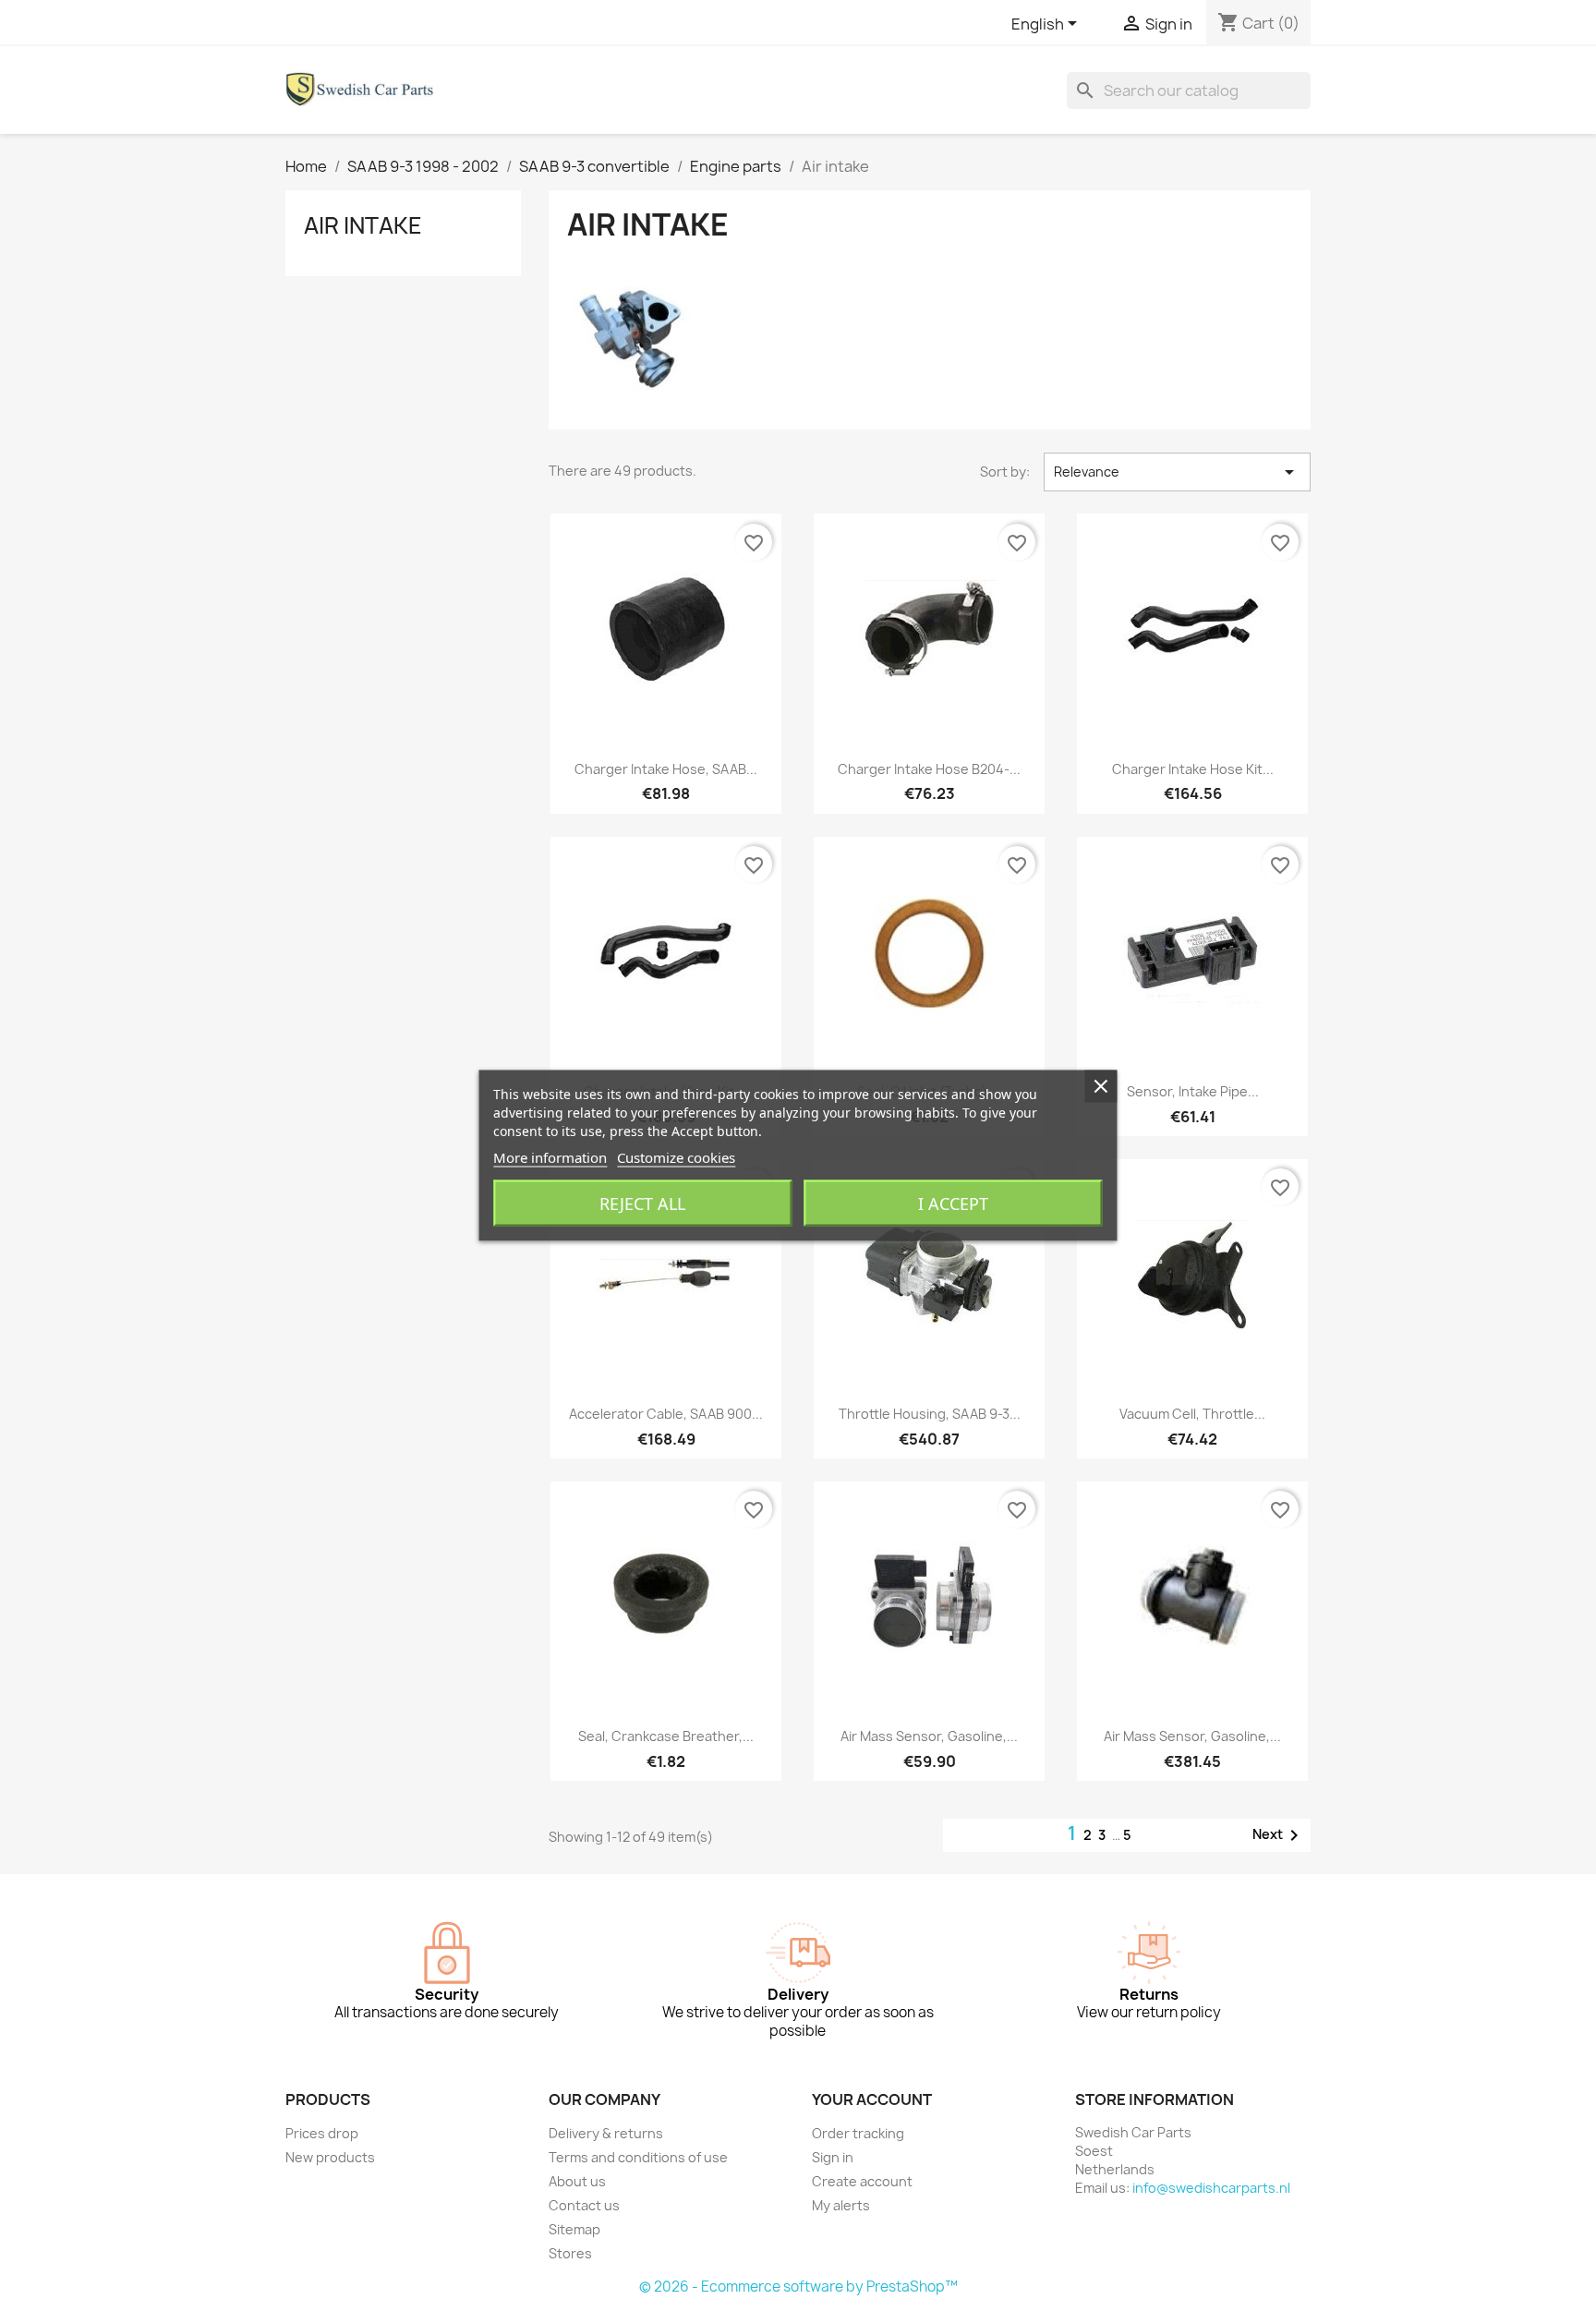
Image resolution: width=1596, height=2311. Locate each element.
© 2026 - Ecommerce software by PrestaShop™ (798, 2287)
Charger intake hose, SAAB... (666, 769)
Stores (570, 2253)
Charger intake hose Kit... (1193, 769)
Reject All (642, 1204)
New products (330, 2157)
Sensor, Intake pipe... (1193, 1091)
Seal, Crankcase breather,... (666, 1736)
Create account (862, 2181)
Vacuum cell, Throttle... (1192, 1414)
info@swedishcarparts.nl (1211, 2188)
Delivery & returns (606, 2133)
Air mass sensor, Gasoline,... (929, 1736)
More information (550, 1157)
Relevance (1177, 472)
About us (577, 2181)
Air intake (363, 225)
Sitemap (574, 2229)
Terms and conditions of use (638, 2157)
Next (1279, 1835)
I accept (953, 1204)
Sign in (833, 2157)
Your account (872, 2099)
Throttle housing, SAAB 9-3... (930, 1414)
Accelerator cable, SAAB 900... (666, 1414)
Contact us (584, 2205)
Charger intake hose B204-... (929, 769)
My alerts (841, 2205)
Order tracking (858, 2133)
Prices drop (322, 2133)
